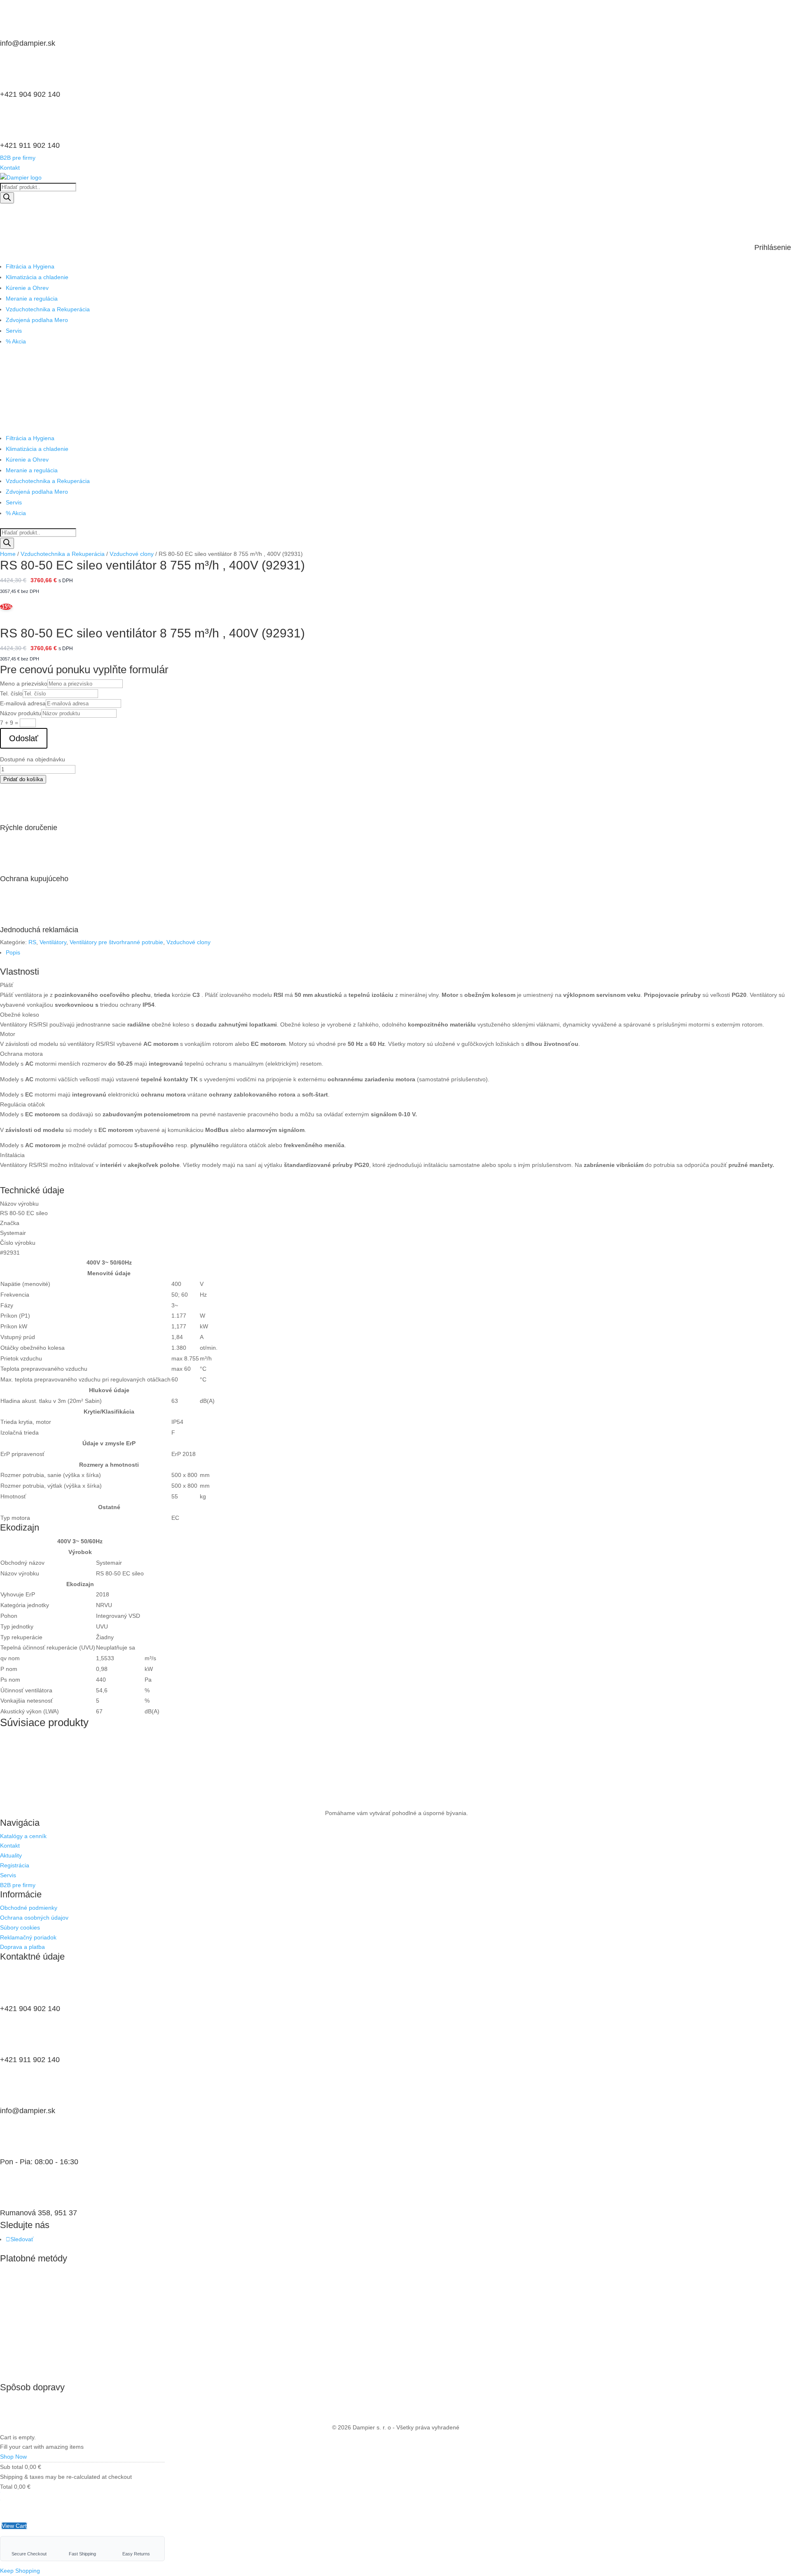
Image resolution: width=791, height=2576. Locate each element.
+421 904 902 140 (30, 94)
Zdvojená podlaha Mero (37, 320)
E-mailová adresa (23, 703)
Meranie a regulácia (32, 299)
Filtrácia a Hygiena (30, 266)
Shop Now (13, 2457)
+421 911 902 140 (30, 145)
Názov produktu (21, 713)
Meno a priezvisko (24, 684)
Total (6, 2487)
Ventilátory (53, 942)
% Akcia (16, 341)
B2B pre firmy (18, 158)
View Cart (14, 2526)
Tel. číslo (11, 693)
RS (32, 942)
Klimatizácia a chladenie (37, 277)
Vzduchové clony (132, 554)
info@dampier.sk (28, 43)
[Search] (7, 198)
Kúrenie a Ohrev (27, 288)
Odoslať (24, 738)
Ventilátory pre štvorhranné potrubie (116, 942)
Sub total (12, 2467)
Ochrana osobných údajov (34, 1918)
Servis (14, 331)
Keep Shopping (20, 2571)
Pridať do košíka (23, 779)
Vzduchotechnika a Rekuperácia (48, 309)
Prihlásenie (773, 247)
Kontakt (10, 168)
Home (8, 554)
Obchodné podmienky (29, 1908)
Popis (13, 952)
